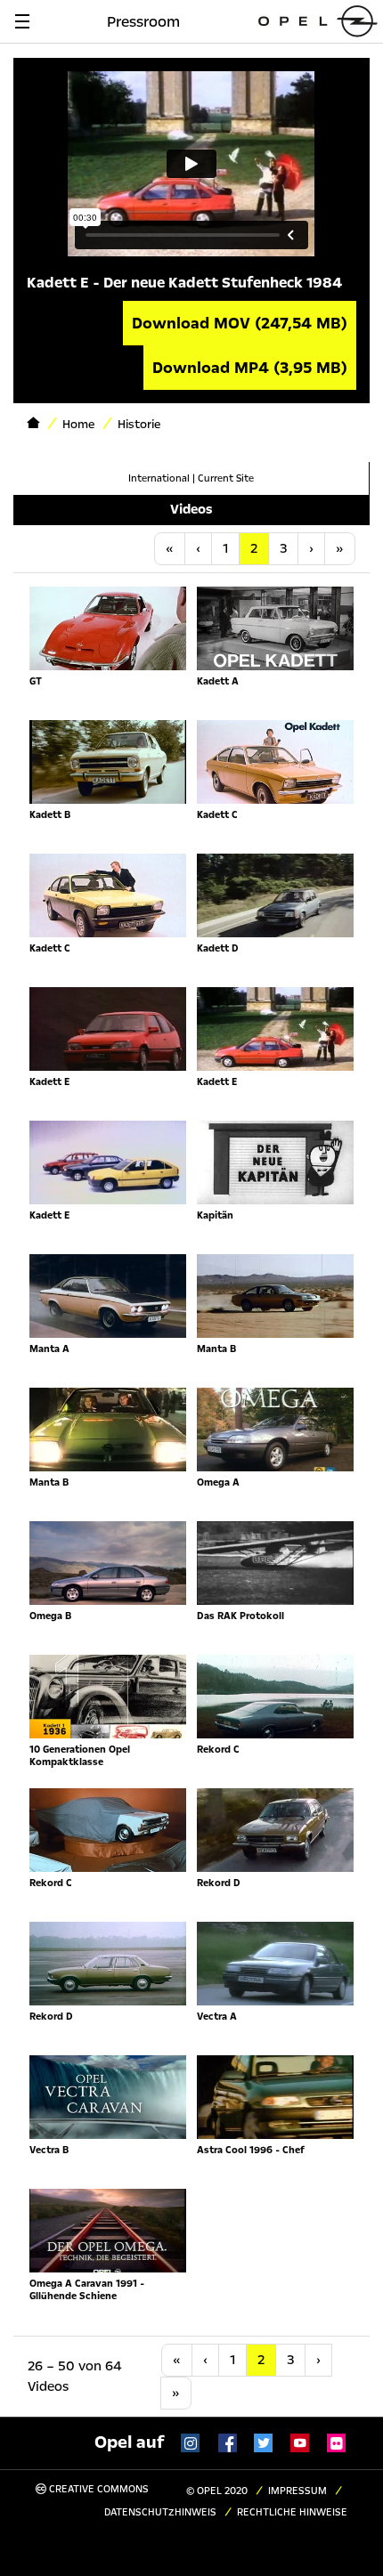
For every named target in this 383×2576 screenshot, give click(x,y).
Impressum (297, 2491)
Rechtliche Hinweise (292, 2512)
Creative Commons (98, 2489)
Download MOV (240, 323)
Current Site (226, 478)
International (159, 478)
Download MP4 (250, 368)
